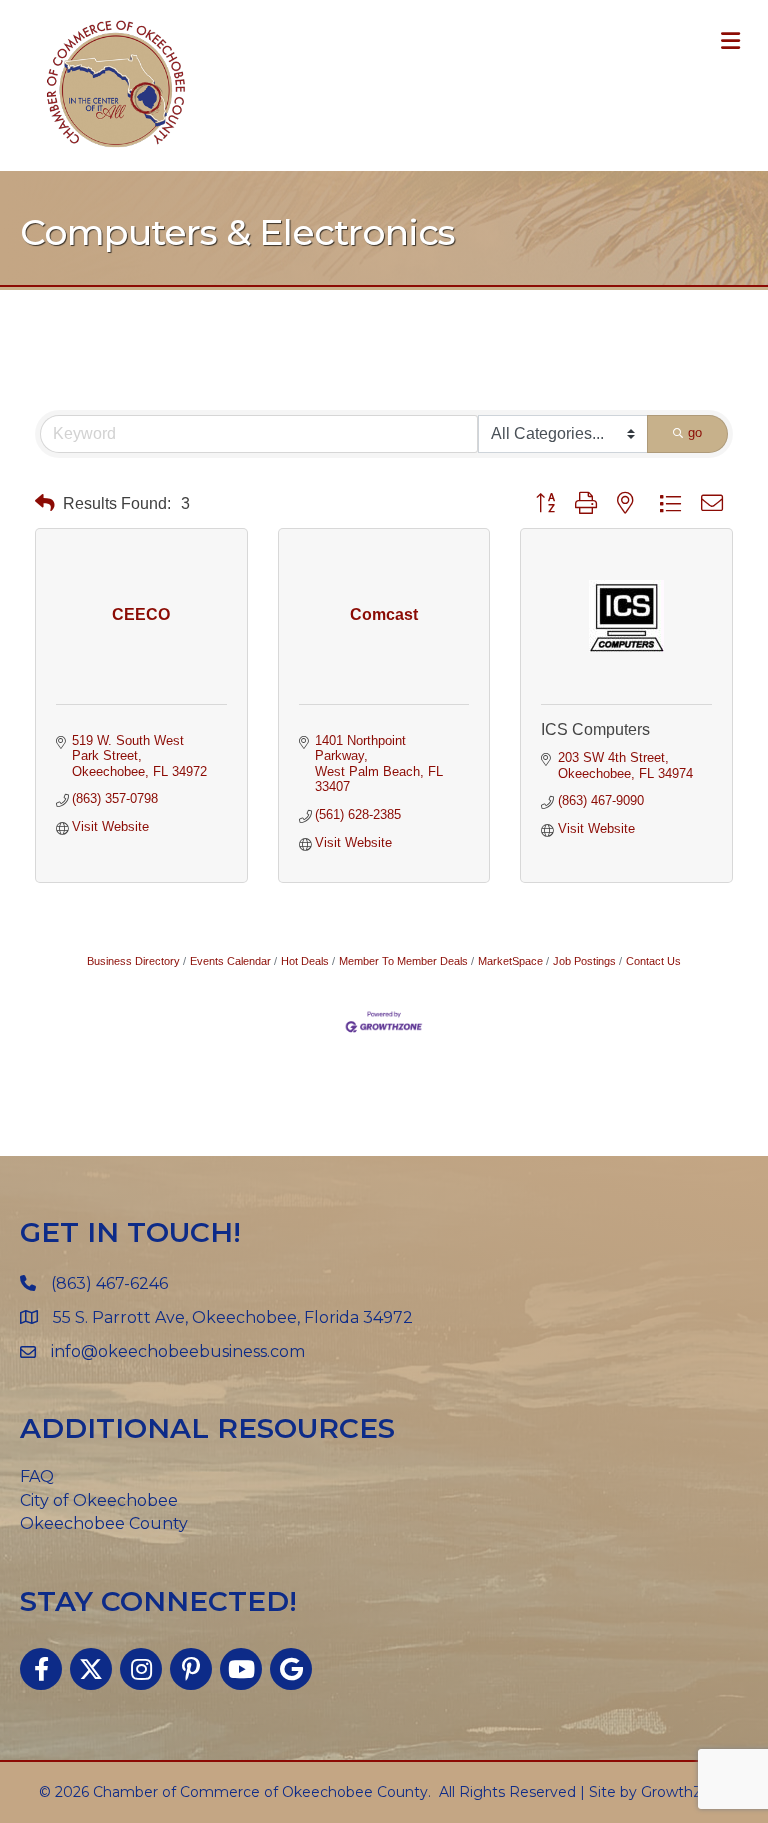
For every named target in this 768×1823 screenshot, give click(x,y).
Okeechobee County (104, 1523)
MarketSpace (510, 961)
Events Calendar (230, 961)
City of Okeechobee (99, 1500)
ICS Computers (595, 729)
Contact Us (653, 961)
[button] (45, 503)
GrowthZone (685, 1792)
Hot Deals (305, 961)
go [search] (695, 432)
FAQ (37, 1476)
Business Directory (133, 961)
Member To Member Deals (403, 961)
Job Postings (584, 961)
